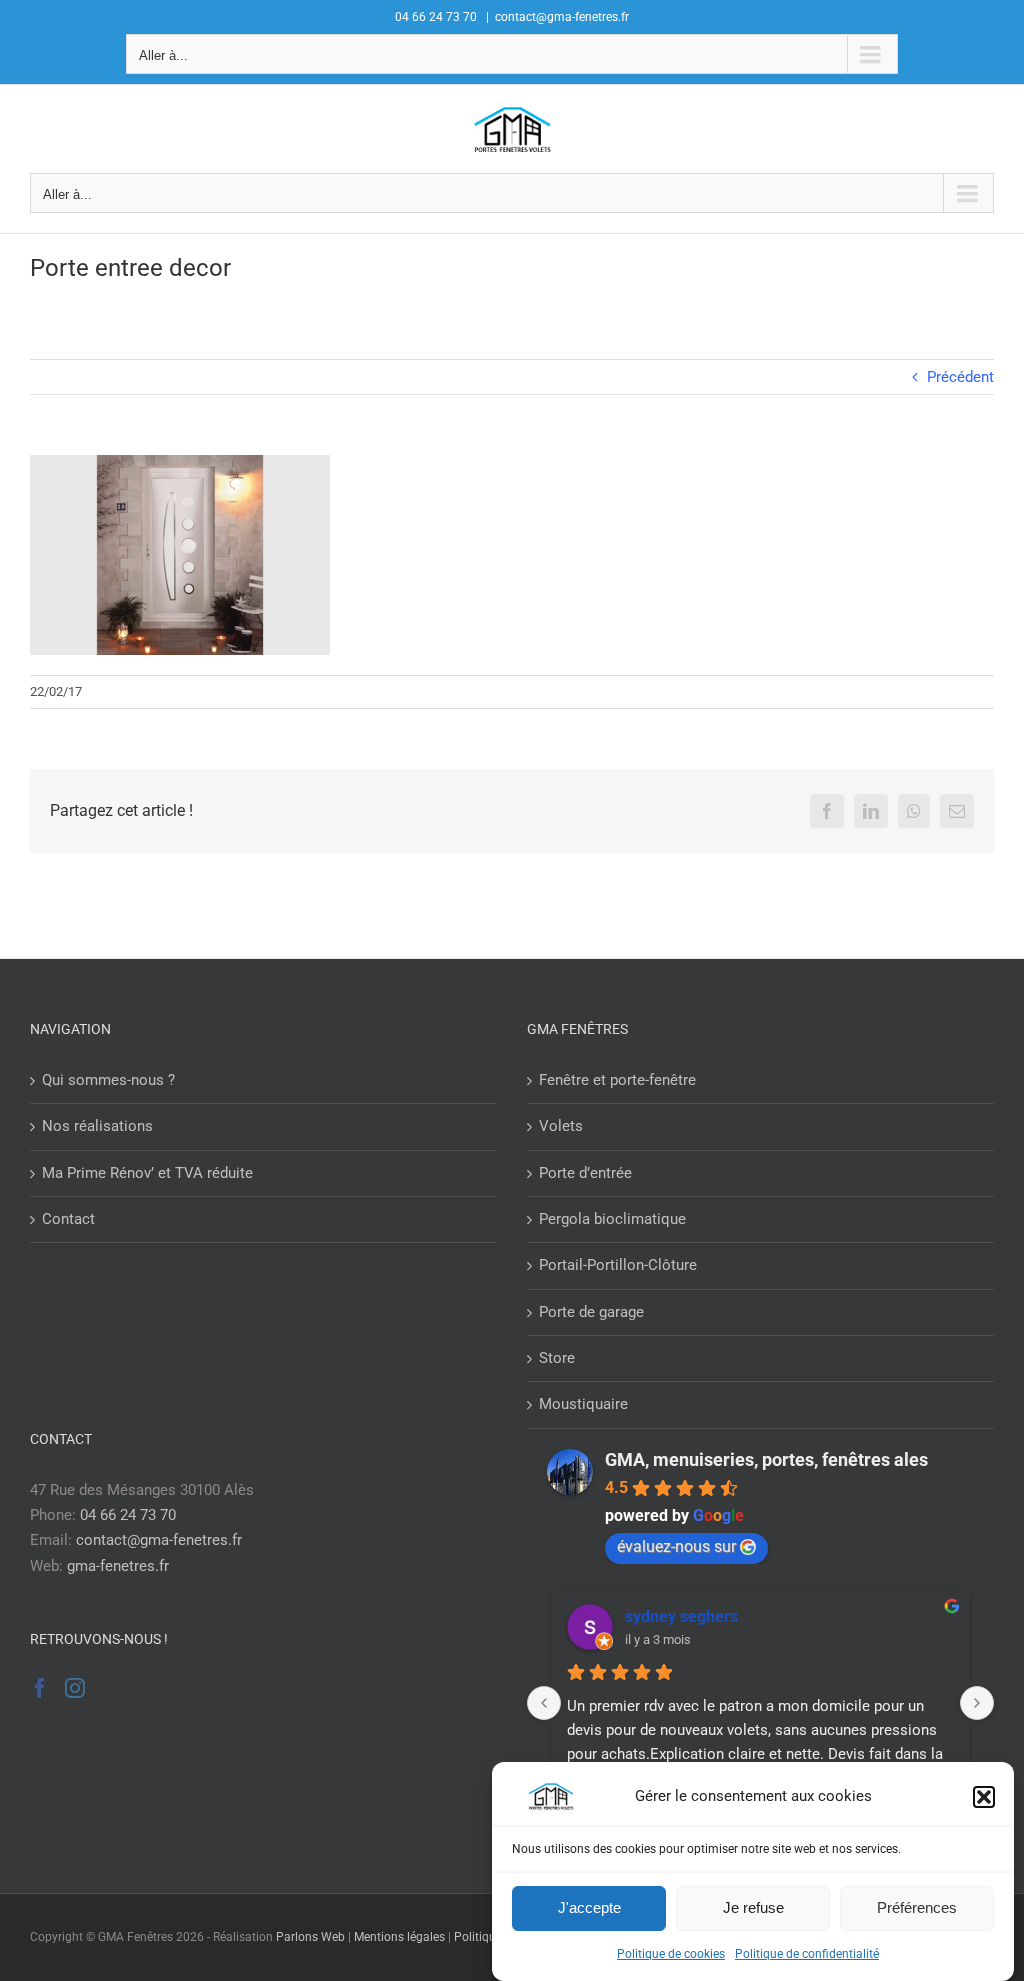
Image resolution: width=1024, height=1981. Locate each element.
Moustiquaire (583, 1404)
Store (557, 1358)
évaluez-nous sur (676, 1546)
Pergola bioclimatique (612, 1219)
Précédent (960, 377)
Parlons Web (310, 1937)
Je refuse (753, 1907)
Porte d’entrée (585, 1173)
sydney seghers (681, 1616)
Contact (68, 1219)
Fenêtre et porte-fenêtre (617, 1080)
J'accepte (589, 1907)
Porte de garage (591, 1312)
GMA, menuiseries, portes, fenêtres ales (766, 1459)
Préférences (917, 1907)
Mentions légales (399, 1937)
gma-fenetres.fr (118, 1566)
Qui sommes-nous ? (108, 1080)
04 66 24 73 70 (128, 1515)
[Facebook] (40, 1688)
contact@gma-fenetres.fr (562, 17)
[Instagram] (75, 1688)
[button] (984, 1797)
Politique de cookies (671, 1954)
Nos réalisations (97, 1126)
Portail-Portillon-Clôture (618, 1265)
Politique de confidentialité (807, 1954)
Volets (561, 1126)
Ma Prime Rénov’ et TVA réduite (147, 1173)
